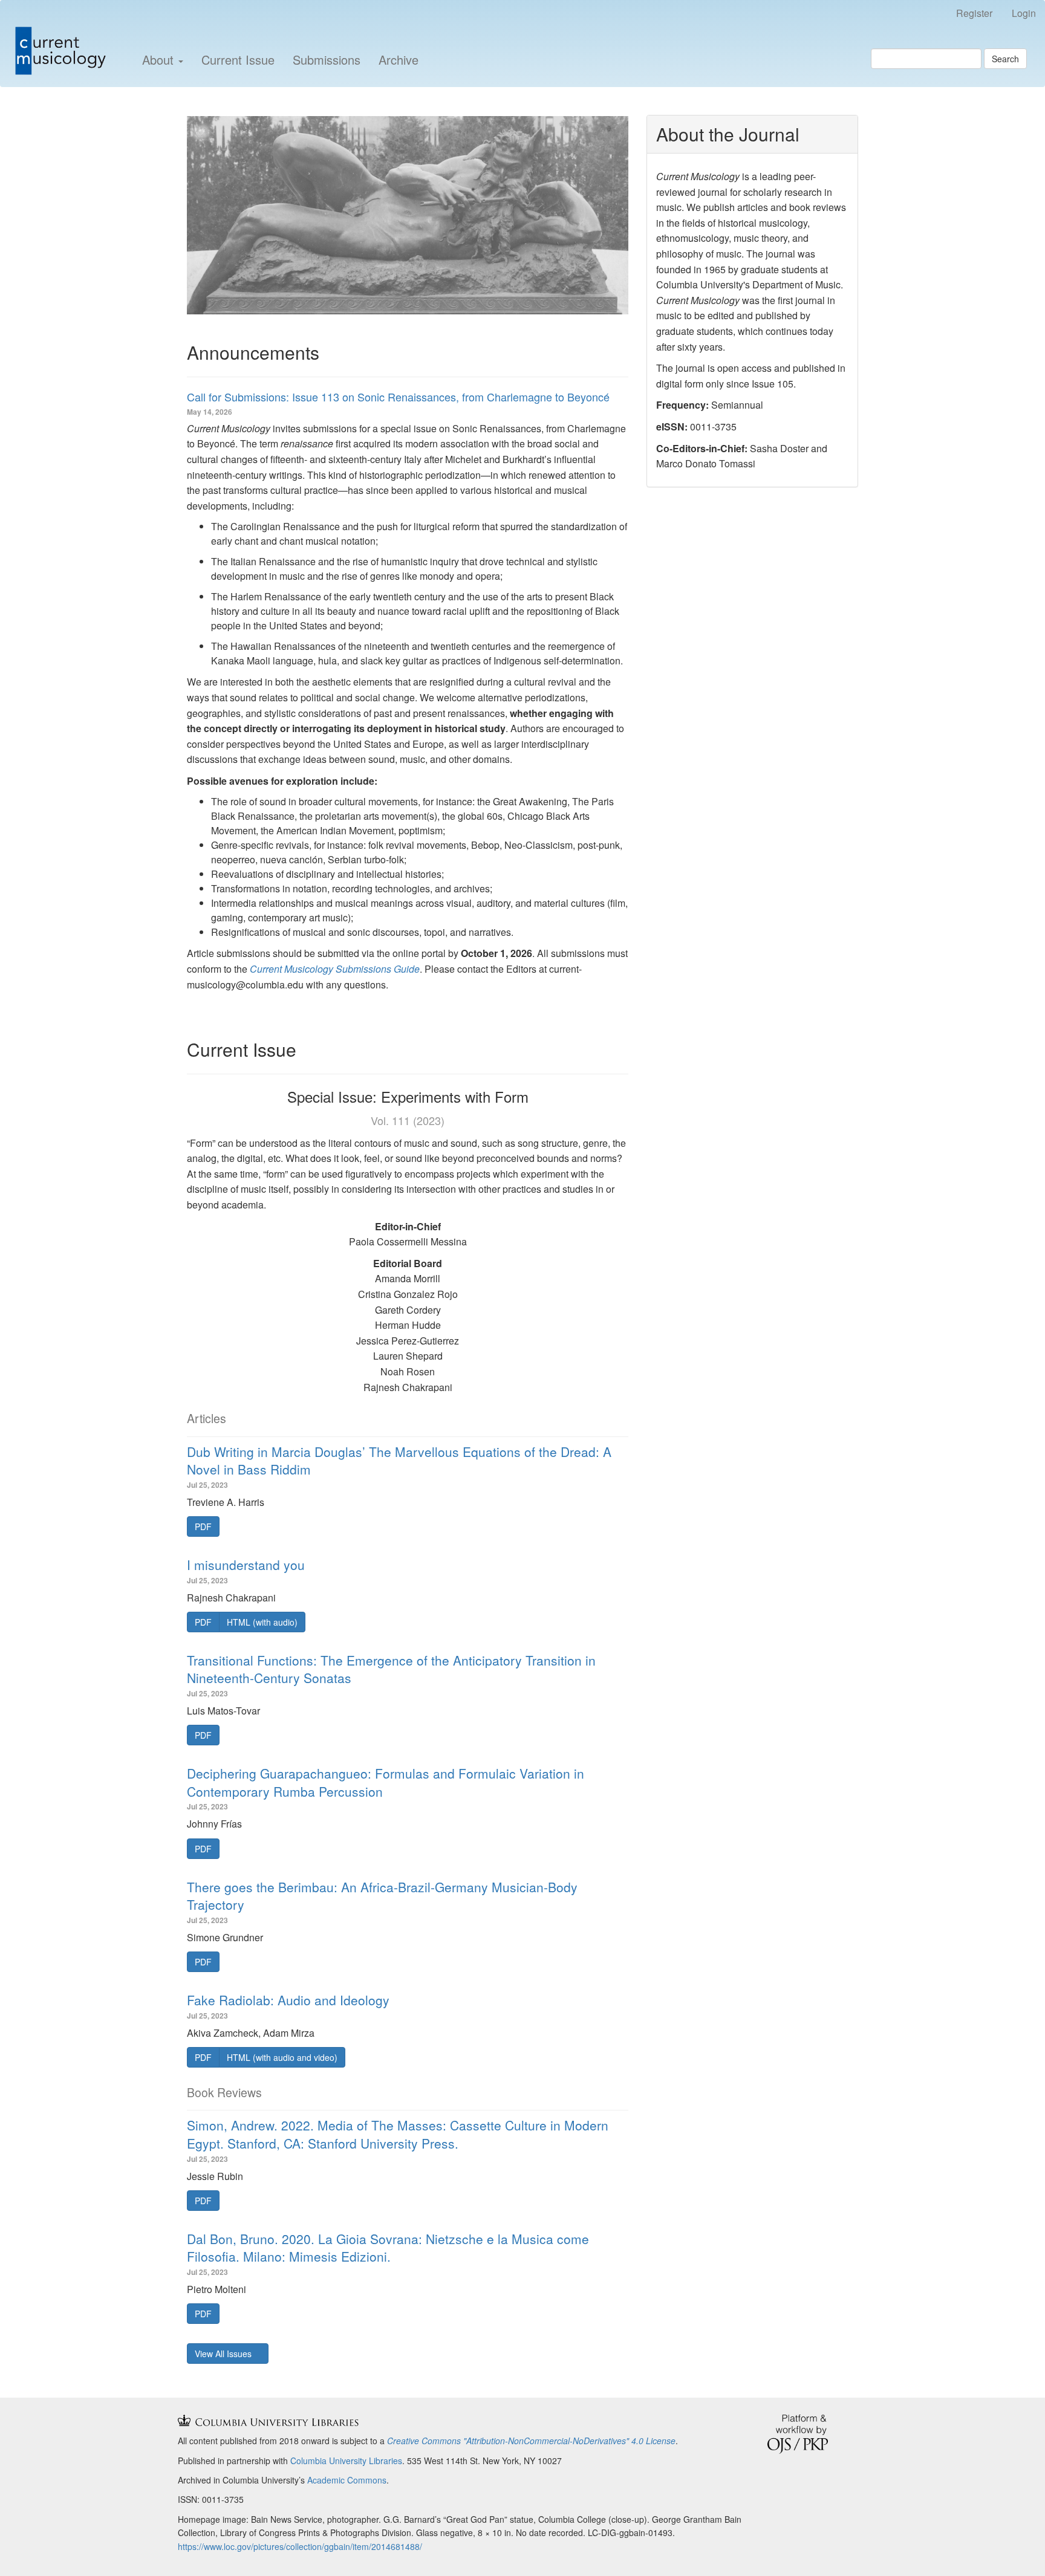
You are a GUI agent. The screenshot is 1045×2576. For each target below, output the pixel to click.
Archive (399, 60)
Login (1024, 13)
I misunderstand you (246, 1565)
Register (974, 13)
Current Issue (238, 60)
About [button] (160, 60)
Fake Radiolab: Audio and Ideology (288, 2000)
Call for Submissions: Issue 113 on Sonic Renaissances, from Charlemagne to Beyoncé (398, 397)
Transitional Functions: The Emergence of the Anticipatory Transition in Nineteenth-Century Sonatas (391, 1669)
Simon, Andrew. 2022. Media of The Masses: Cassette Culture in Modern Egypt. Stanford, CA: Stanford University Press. (398, 2134)
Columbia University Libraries (346, 2461)
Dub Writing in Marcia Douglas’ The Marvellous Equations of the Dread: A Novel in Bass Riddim (399, 1460)
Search (1005, 59)
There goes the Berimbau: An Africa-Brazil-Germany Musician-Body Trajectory (382, 1896)
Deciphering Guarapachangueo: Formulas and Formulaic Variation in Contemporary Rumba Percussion (386, 1782)
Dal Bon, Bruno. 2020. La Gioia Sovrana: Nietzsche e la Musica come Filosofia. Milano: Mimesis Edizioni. (388, 2247)
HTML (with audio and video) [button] (282, 2057)
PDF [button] (203, 1526)
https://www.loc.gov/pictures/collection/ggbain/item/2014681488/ (300, 2546)
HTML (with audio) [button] (262, 1622)
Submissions (327, 60)
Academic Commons (347, 2480)
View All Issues (224, 2354)
